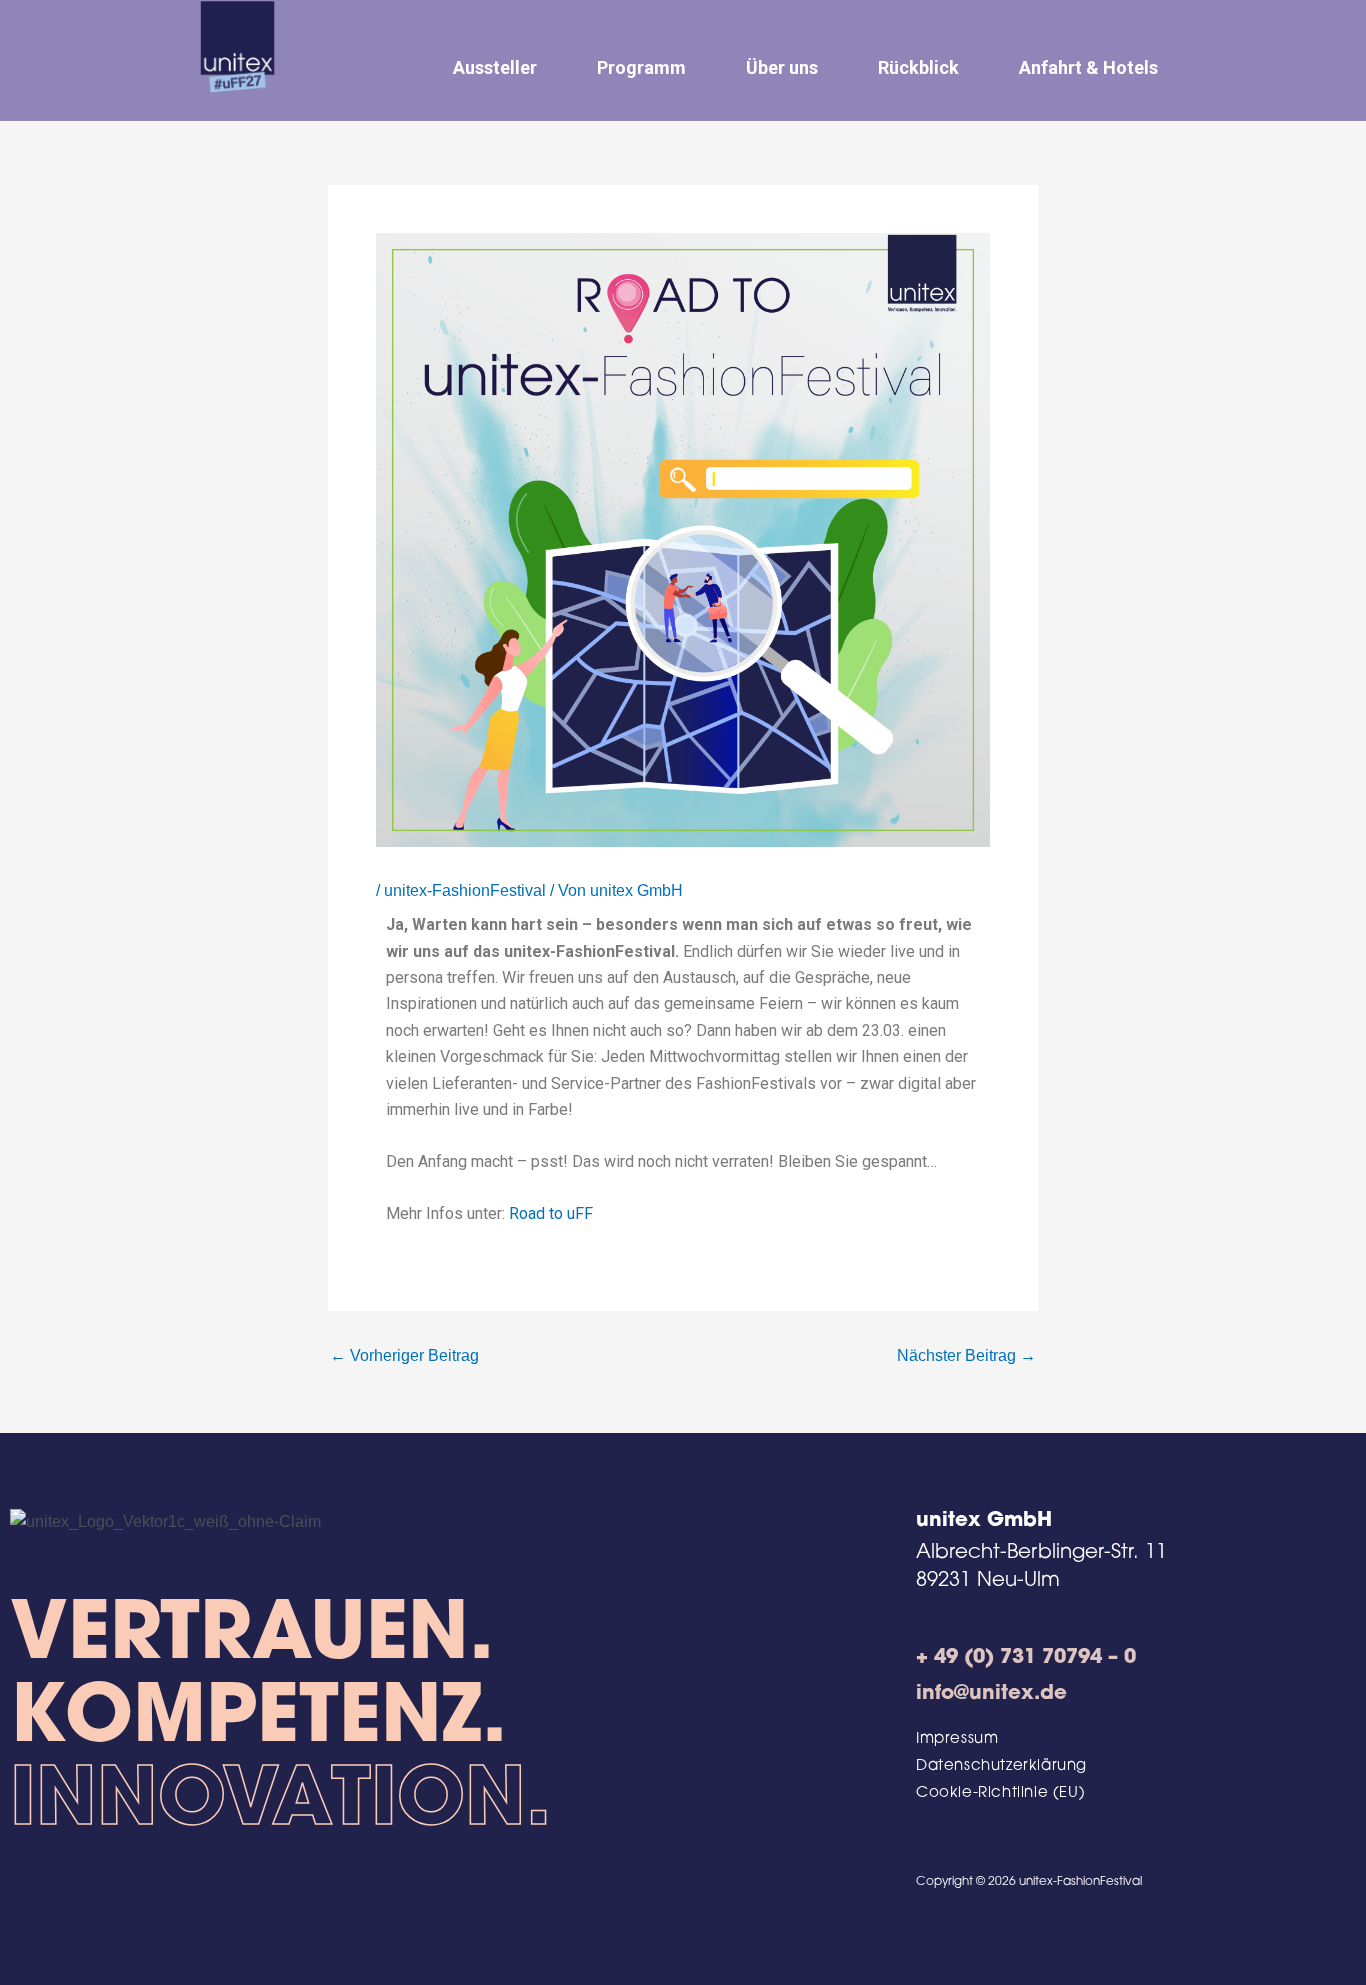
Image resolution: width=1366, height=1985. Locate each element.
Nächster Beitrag (966, 1356)
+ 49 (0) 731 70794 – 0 (1026, 1658)
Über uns (782, 67)
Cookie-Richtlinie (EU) (1000, 1793)
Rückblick (918, 67)
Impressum (957, 1739)
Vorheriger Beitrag (404, 1356)
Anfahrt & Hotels (1088, 67)
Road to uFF (551, 1213)
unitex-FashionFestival (465, 890)
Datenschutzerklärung (1001, 1766)
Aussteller (495, 67)
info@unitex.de (991, 1694)
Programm (641, 67)
